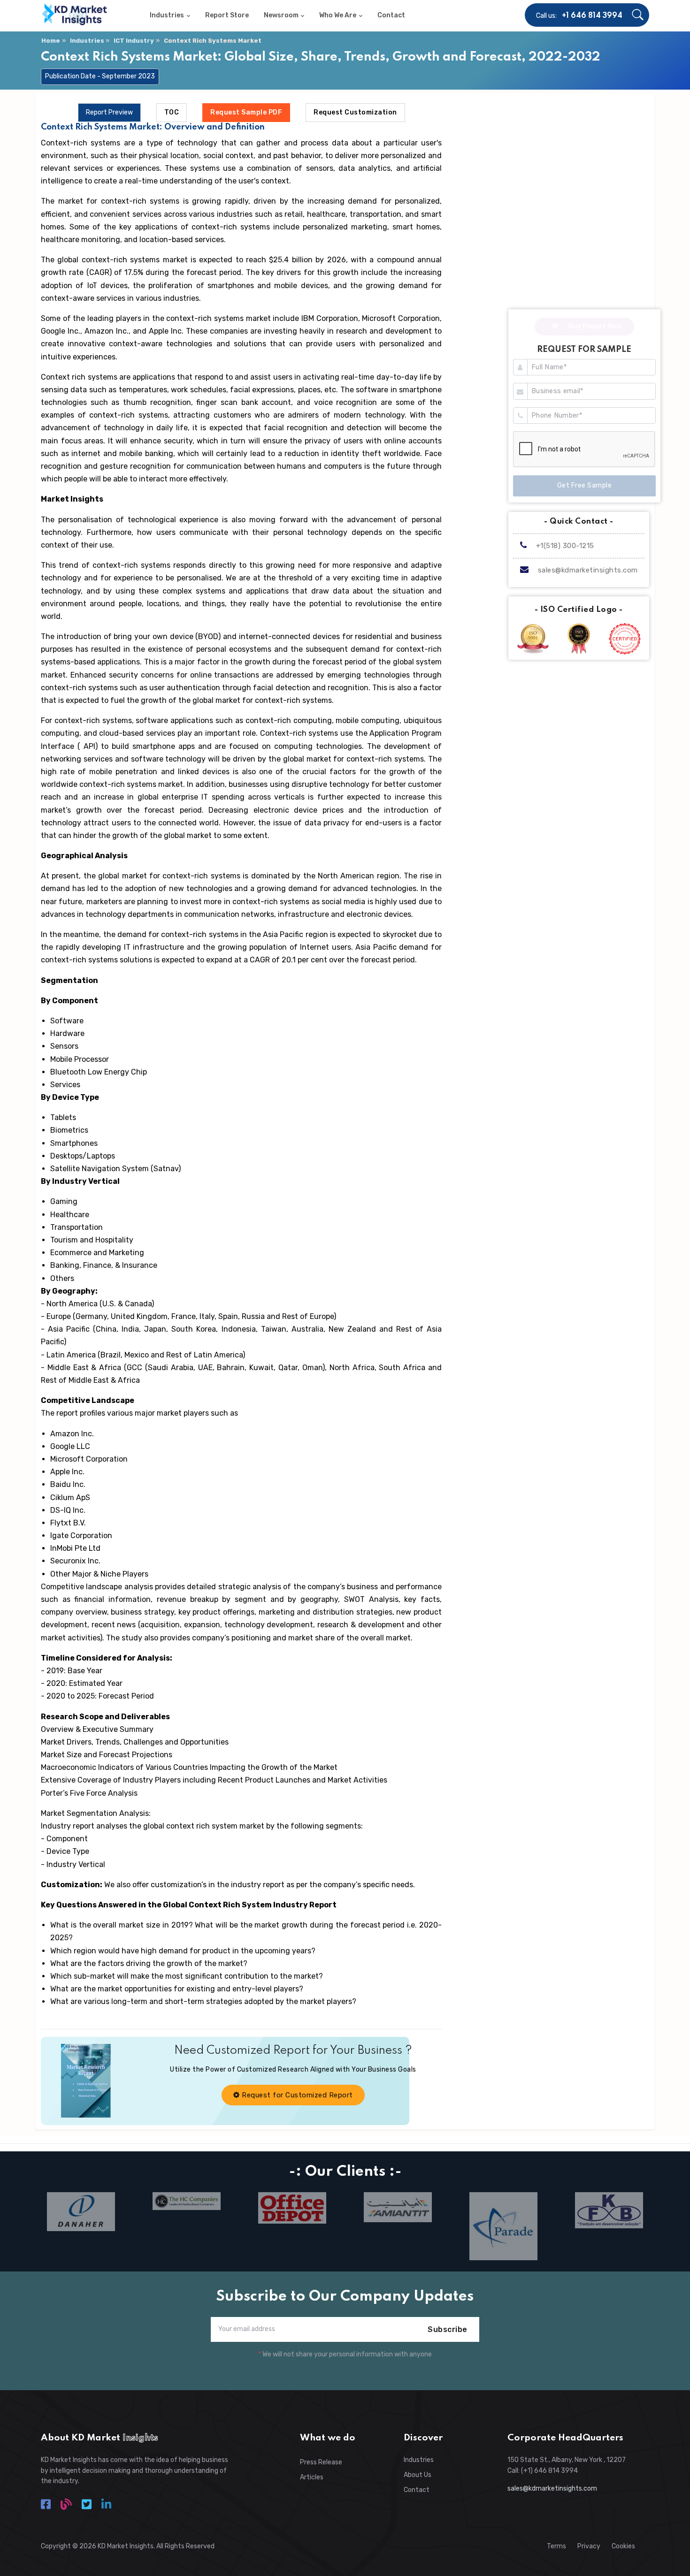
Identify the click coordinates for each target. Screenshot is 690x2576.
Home (51, 41)
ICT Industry (134, 41)
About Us (418, 2475)
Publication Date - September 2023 (100, 76)
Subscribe (448, 2329)
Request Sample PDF (246, 112)
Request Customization (355, 112)
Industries (87, 41)
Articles (312, 2477)
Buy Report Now (594, 326)
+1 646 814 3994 (592, 16)
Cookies (623, 2546)
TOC (172, 112)
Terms (556, 2546)
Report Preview (109, 112)
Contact (417, 2490)
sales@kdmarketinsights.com (588, 570)
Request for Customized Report (296, 2095)
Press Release (321, 2462)
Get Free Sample (585, 485)
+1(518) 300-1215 (564, 546)
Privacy (589, 2546)
